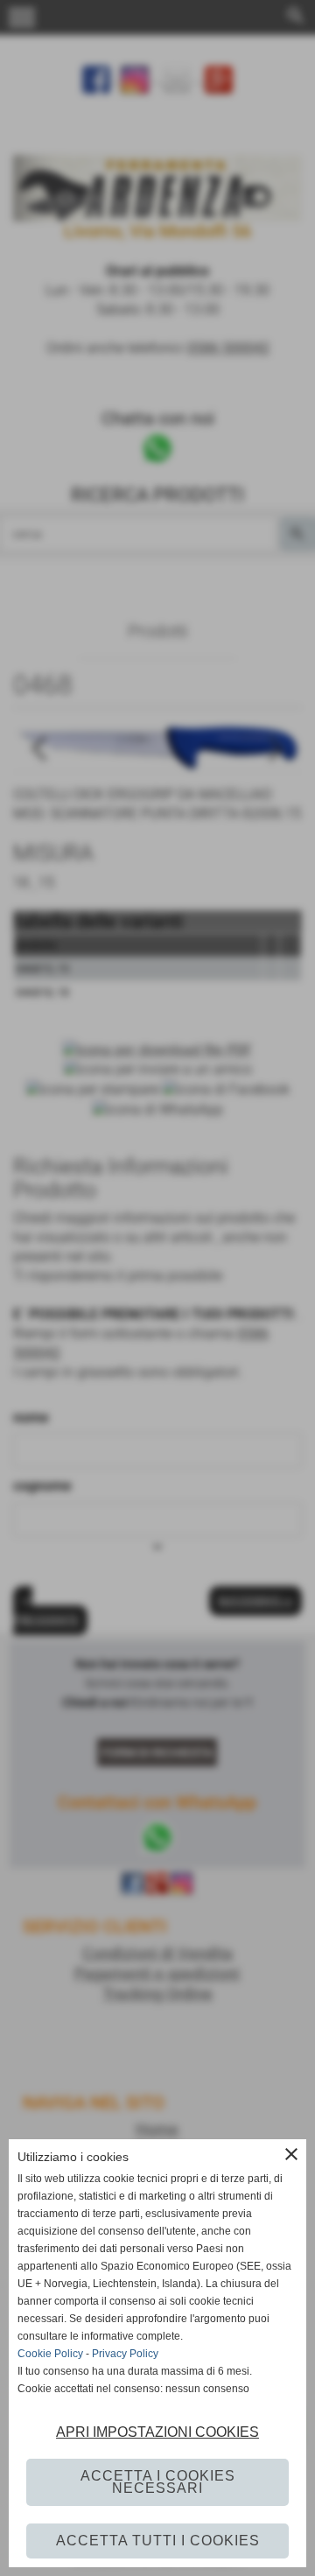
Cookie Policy (50, 2354)
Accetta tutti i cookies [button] (158, 2541)
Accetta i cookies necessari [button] (158, 2482)
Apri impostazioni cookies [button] (157, 2432)
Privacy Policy (125, 2354)
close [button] (291, 2154)
